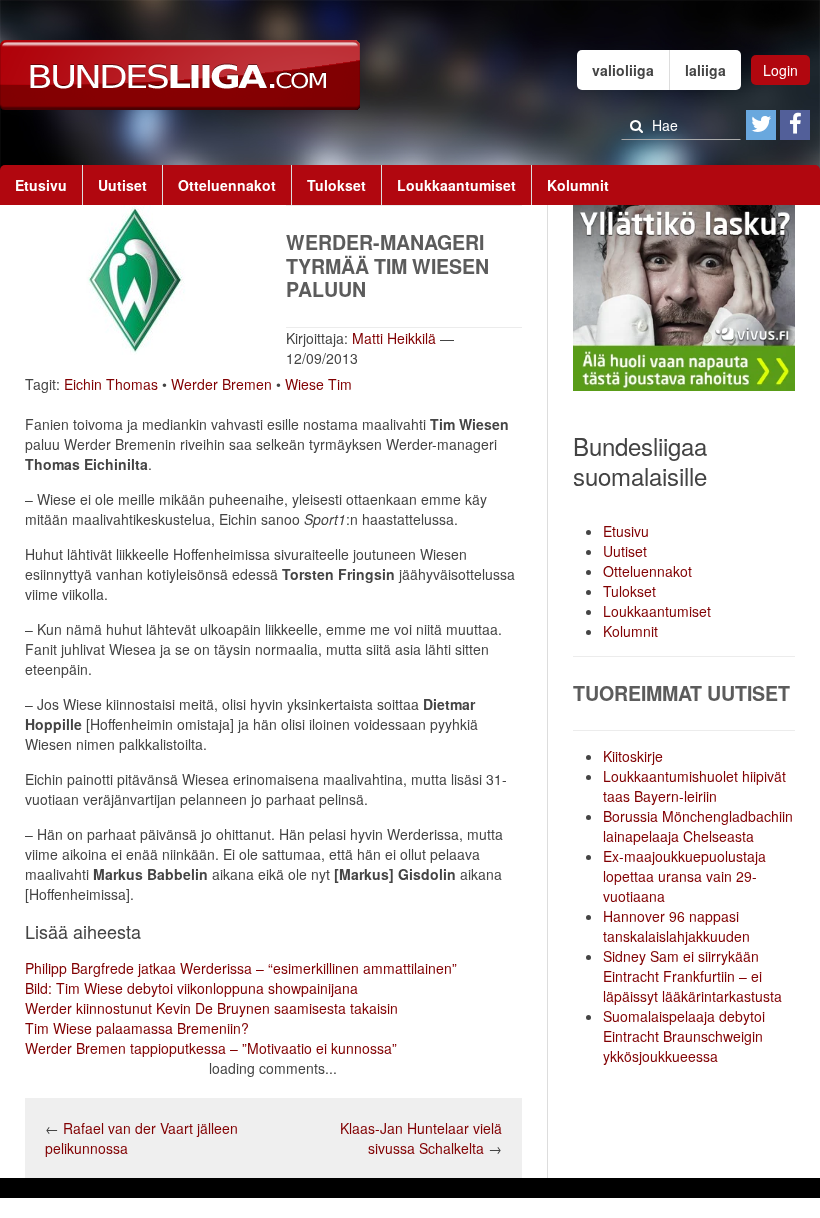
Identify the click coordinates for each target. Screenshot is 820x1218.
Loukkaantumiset (456, 185)
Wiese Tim (318, 384)
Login (780, 70)
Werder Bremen (221, 384)
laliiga (705, 70)
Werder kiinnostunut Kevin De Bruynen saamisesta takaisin (211, 1008)
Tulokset (336, 185)
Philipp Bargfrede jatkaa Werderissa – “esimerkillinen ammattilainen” (241, 968)
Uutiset (122, 185)
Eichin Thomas (111, 384)
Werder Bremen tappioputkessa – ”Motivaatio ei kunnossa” (211, 1048)
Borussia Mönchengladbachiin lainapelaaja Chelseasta (698, 826)
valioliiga (623, 70)
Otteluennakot (227, 185)
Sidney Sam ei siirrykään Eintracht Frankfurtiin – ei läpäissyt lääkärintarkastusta (692, 976)
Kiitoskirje (633, 756)
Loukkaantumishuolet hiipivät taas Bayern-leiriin (694, 786)
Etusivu (41, 185)
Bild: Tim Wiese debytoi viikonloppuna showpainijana (191, 988)
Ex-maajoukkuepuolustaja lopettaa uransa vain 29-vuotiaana (684, 876)
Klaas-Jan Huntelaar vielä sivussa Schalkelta (421, 1138)
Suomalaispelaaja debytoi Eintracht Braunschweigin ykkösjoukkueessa (684, 1036)
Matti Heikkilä (394, 338)
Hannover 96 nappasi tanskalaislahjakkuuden (676, 926)
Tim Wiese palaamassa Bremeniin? (137, 1028)
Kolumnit (578, 185)
